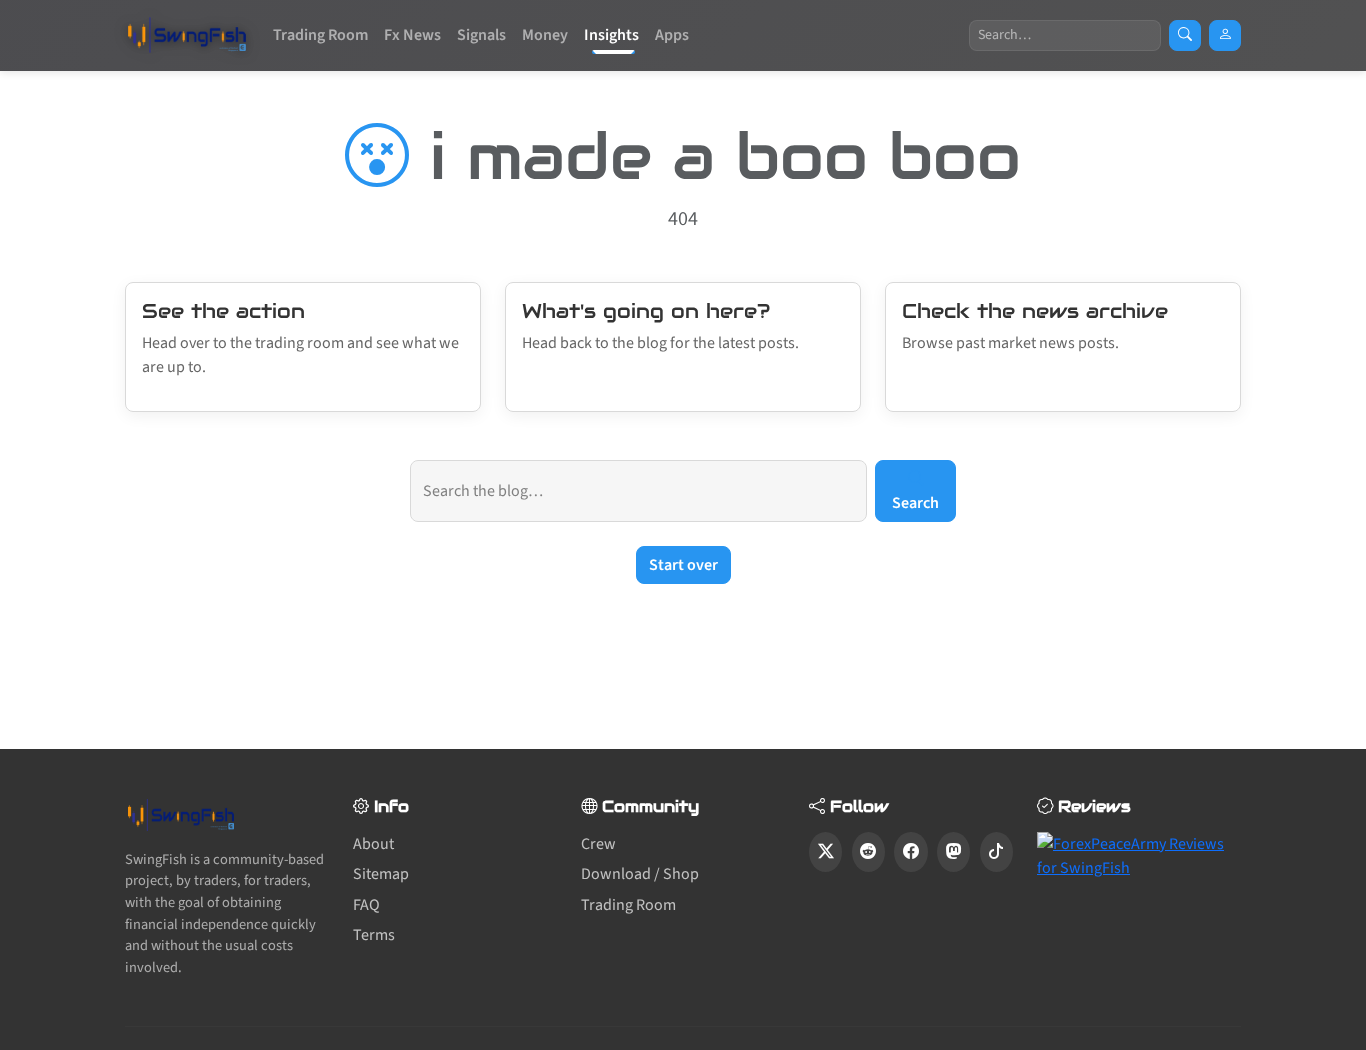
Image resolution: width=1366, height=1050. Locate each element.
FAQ (366, 905)
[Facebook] (910, 852)
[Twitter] (825, 852)
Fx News (412, 35)
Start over (683, 565)
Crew (598, 844)
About (373, 844)
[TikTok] (996, 852)
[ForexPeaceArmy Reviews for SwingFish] (1139, 855)
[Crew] (1225, 35)
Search (915, 503)
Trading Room (320, 35)
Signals (481, 35)
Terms (374, 935)
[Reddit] (868, 852)
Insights (611, 35)
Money (545, 35)
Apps (672, 35)
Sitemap (381, 874)
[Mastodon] (953, 852)
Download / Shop (640, 874)
